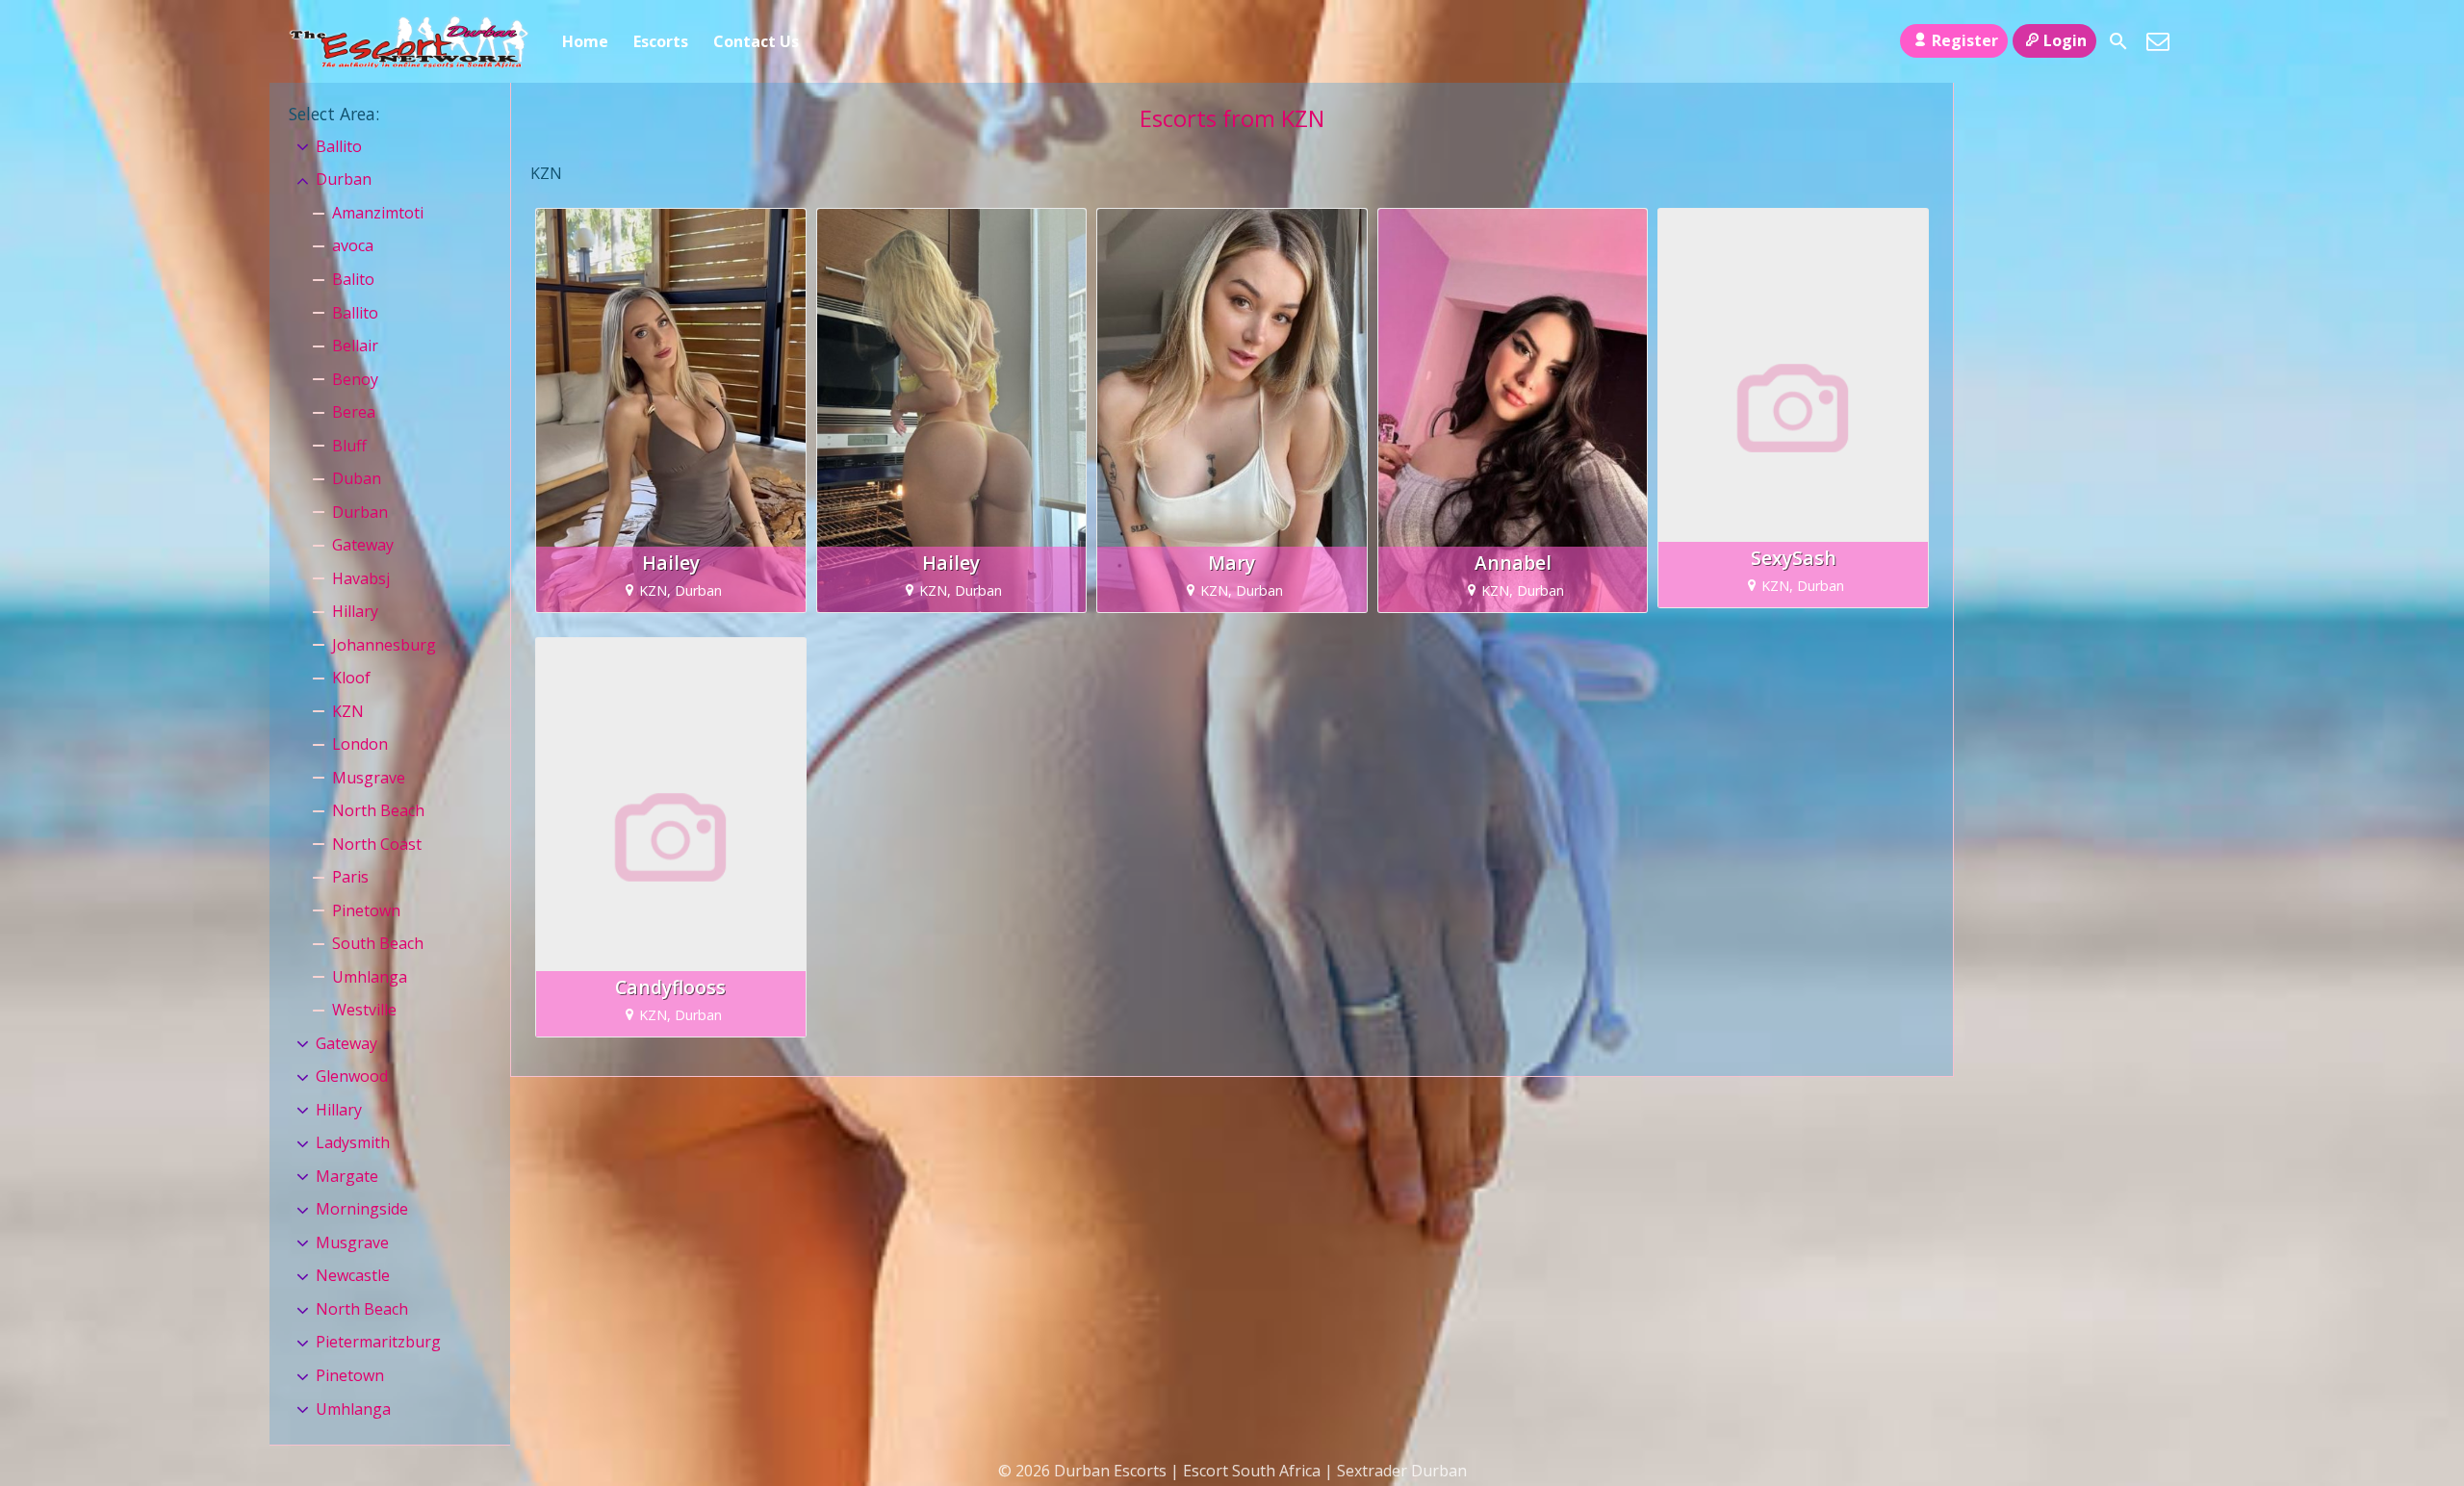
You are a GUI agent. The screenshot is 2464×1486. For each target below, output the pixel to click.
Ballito (339, 146)
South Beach (378, 943)
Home (585, 41)
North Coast (377, 844)
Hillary (355, 611)
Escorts (661, 41)
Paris (350, 877)
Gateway (363, 545)
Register (1965, 40)
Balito (353, 279)
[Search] (2118, 41)
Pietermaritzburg (378, 1342)
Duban (357, 478)
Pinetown (366, 910)
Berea (354, 412)
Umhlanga (370, 977)
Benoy (355, 379)
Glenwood (352, 1076)
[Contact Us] (2158, 41)
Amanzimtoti (378, 213)
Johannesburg (384, 645)
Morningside (362, 1209)
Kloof (351, 678)
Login (2065, 40)
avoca (353, 245)
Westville (364, 1010)
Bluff (349, 446)
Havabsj (361, 578)
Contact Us (756, 41)
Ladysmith (353, 1142)
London (360, 744)
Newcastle (353, 1275)
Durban (344, 179)
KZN (348, 711)
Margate (347, 1176)
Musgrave (369, 778)
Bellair (355, 346)
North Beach (378, 810)
